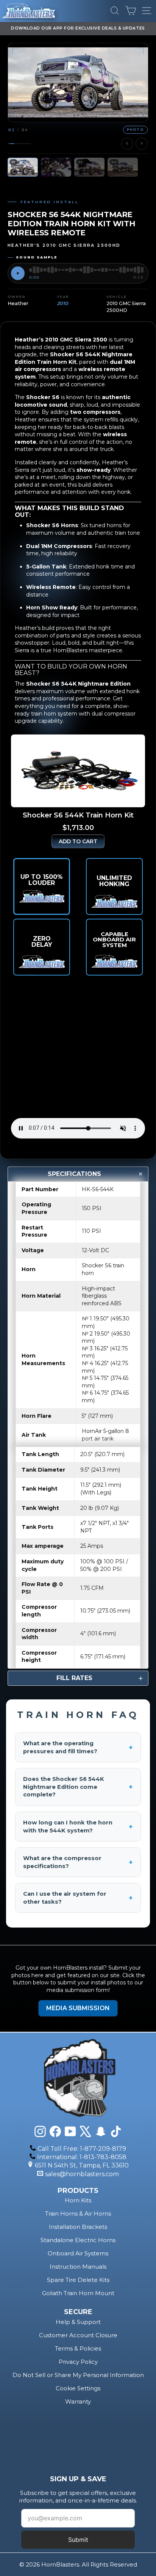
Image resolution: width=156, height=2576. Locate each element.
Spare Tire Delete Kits (78, 2280)
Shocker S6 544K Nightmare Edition (78, 684)
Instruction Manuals (78, 2267)
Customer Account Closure (78, 2335)
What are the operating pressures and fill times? (78, 1747)
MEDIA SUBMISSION (78, 2008)
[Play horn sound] (18, 273)
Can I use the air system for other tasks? (78, 1898)
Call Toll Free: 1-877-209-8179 (82, 2149)
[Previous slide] (127, 144)
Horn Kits (78, 2200)
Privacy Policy (78, 2362)
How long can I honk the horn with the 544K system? (78, 1827)
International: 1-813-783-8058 (82, 2157)
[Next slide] (142, 144)
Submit (78, 2540)
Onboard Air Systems (78, 2253)
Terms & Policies (78, 2348)
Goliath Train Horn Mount (78, 2293)
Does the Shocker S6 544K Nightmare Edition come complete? (78, 1787)
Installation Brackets (78, 2227)
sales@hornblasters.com (82, 2174)
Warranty (78, 2401)
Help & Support (78, 2322)
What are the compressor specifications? (78, 1862)
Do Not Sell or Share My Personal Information (78, 2375)
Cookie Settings (78, 2388)
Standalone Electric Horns (78, 2240)
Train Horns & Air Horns (78, 2213)
